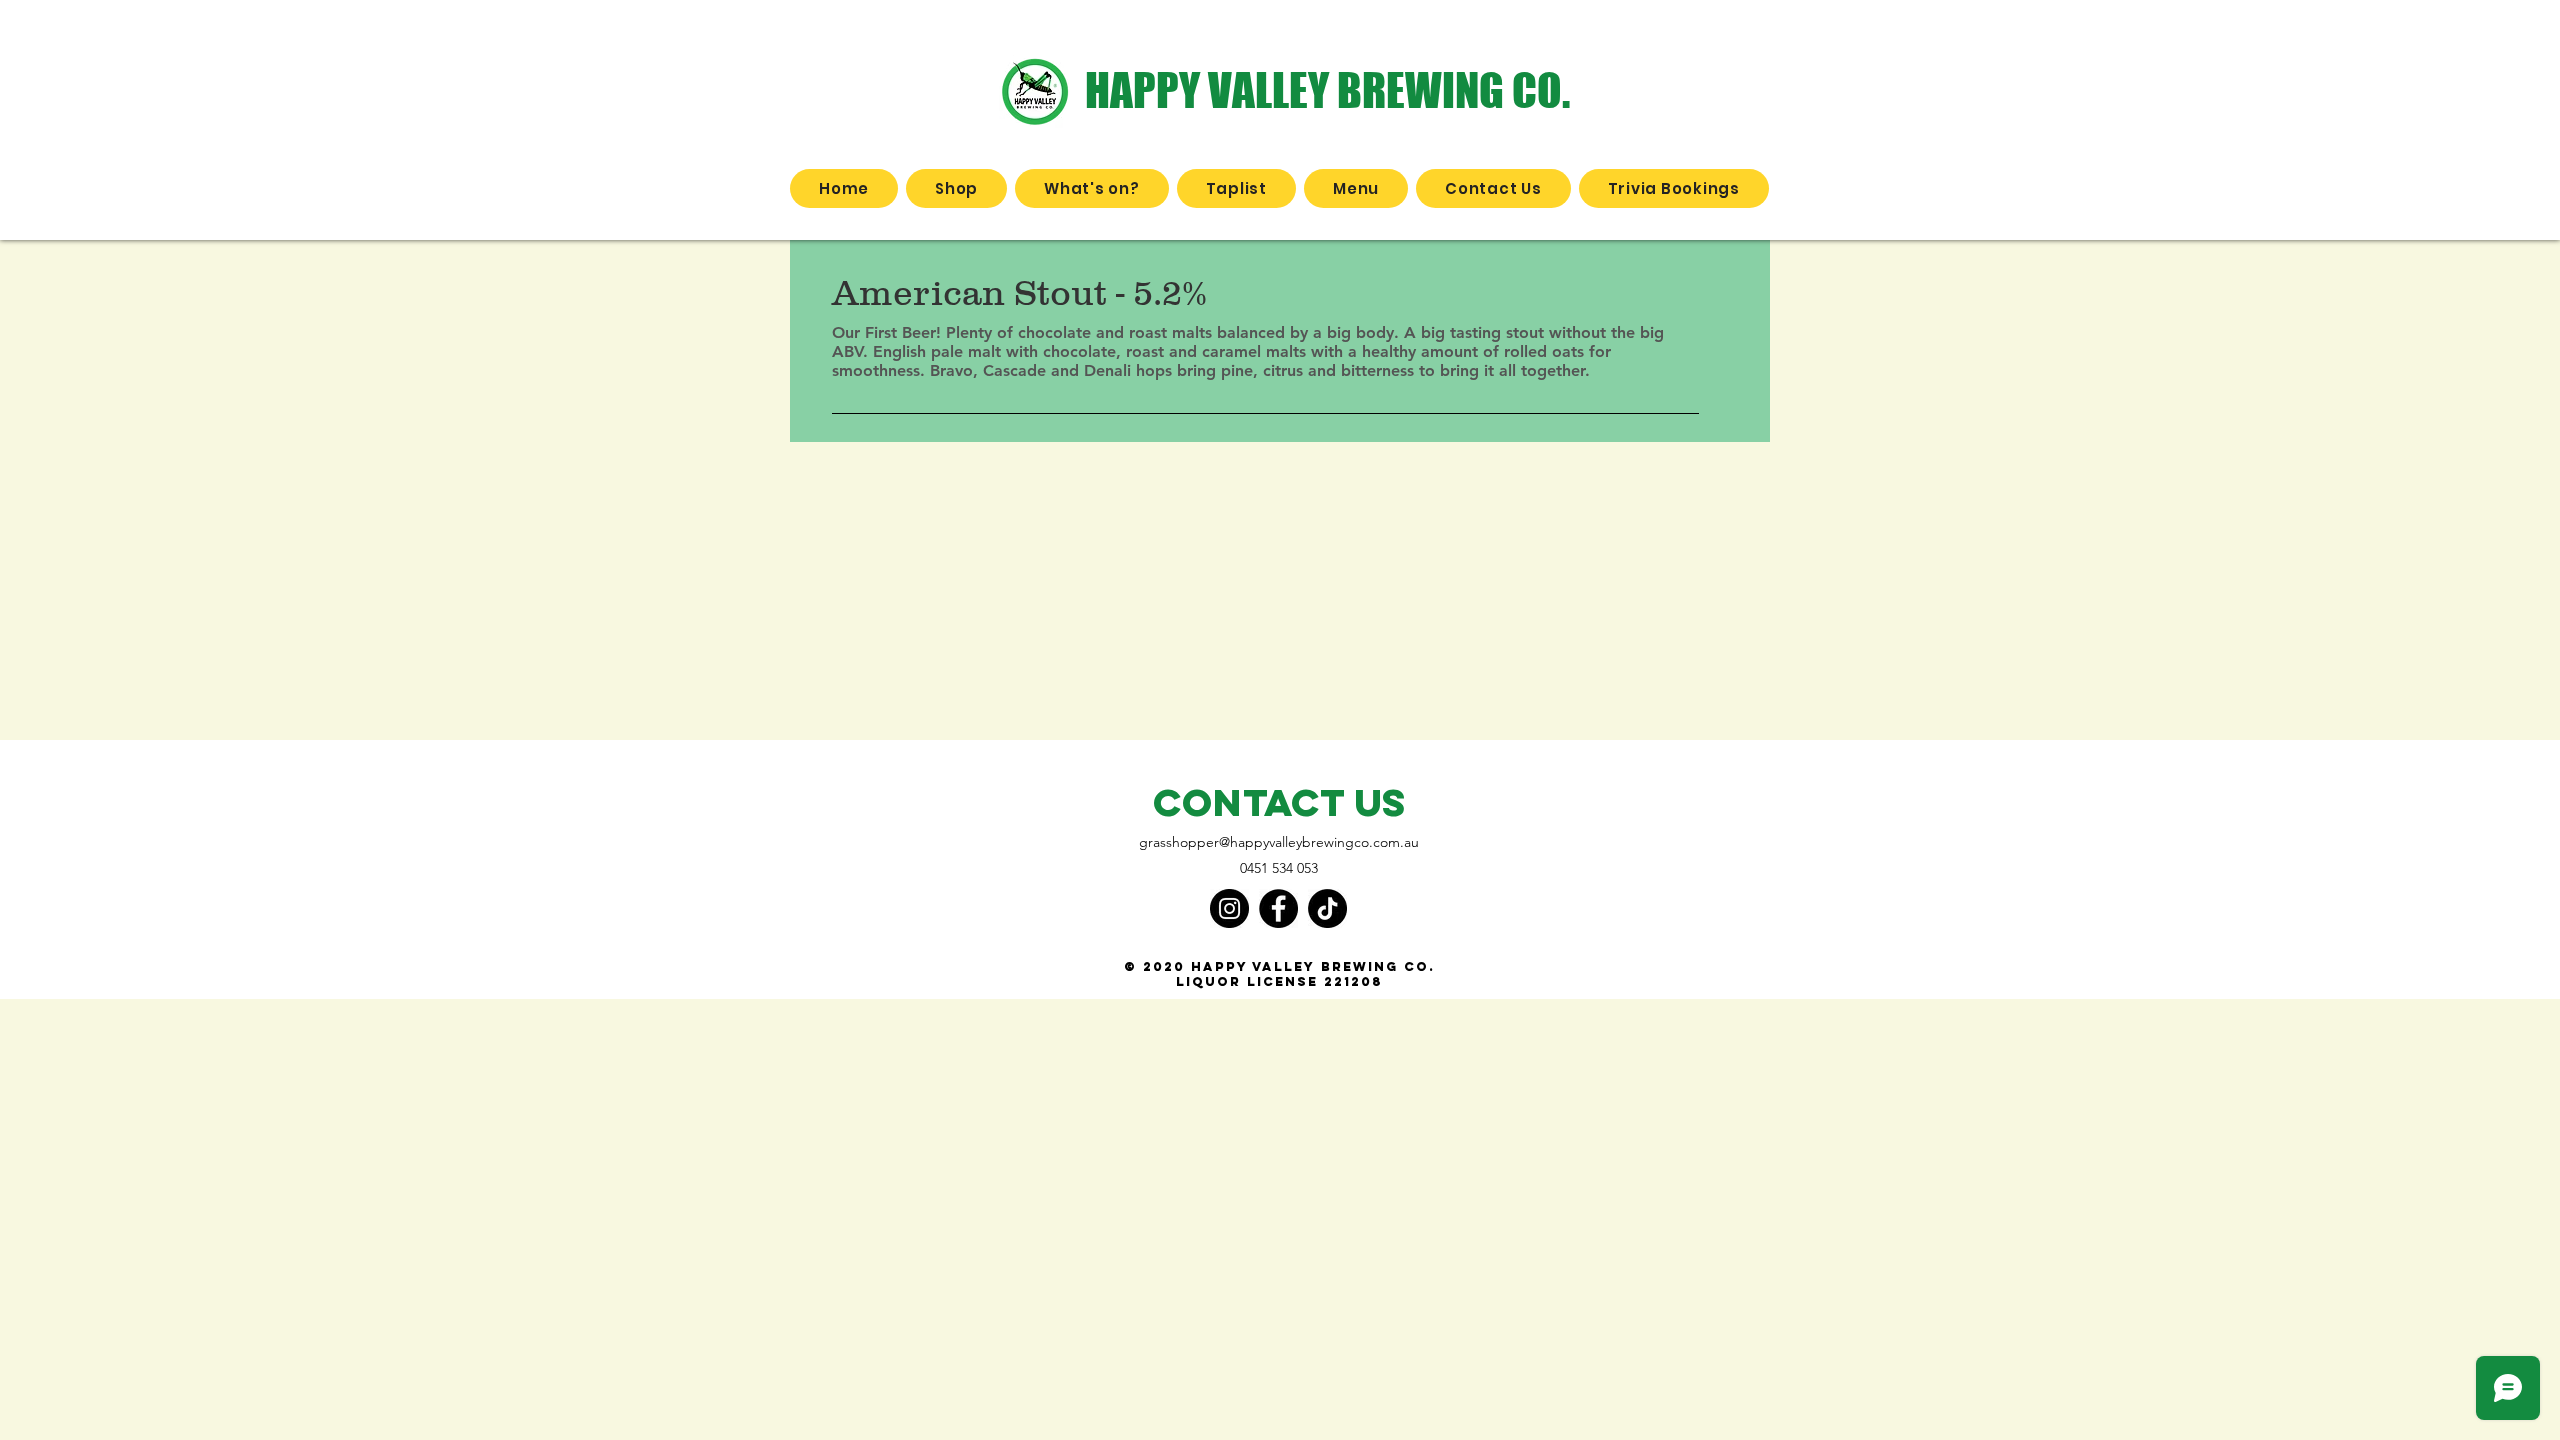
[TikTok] (1327, 908)
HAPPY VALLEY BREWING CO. (1327, 90)
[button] (956, 188)
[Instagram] (1229, 908)
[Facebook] (1278, 908)
